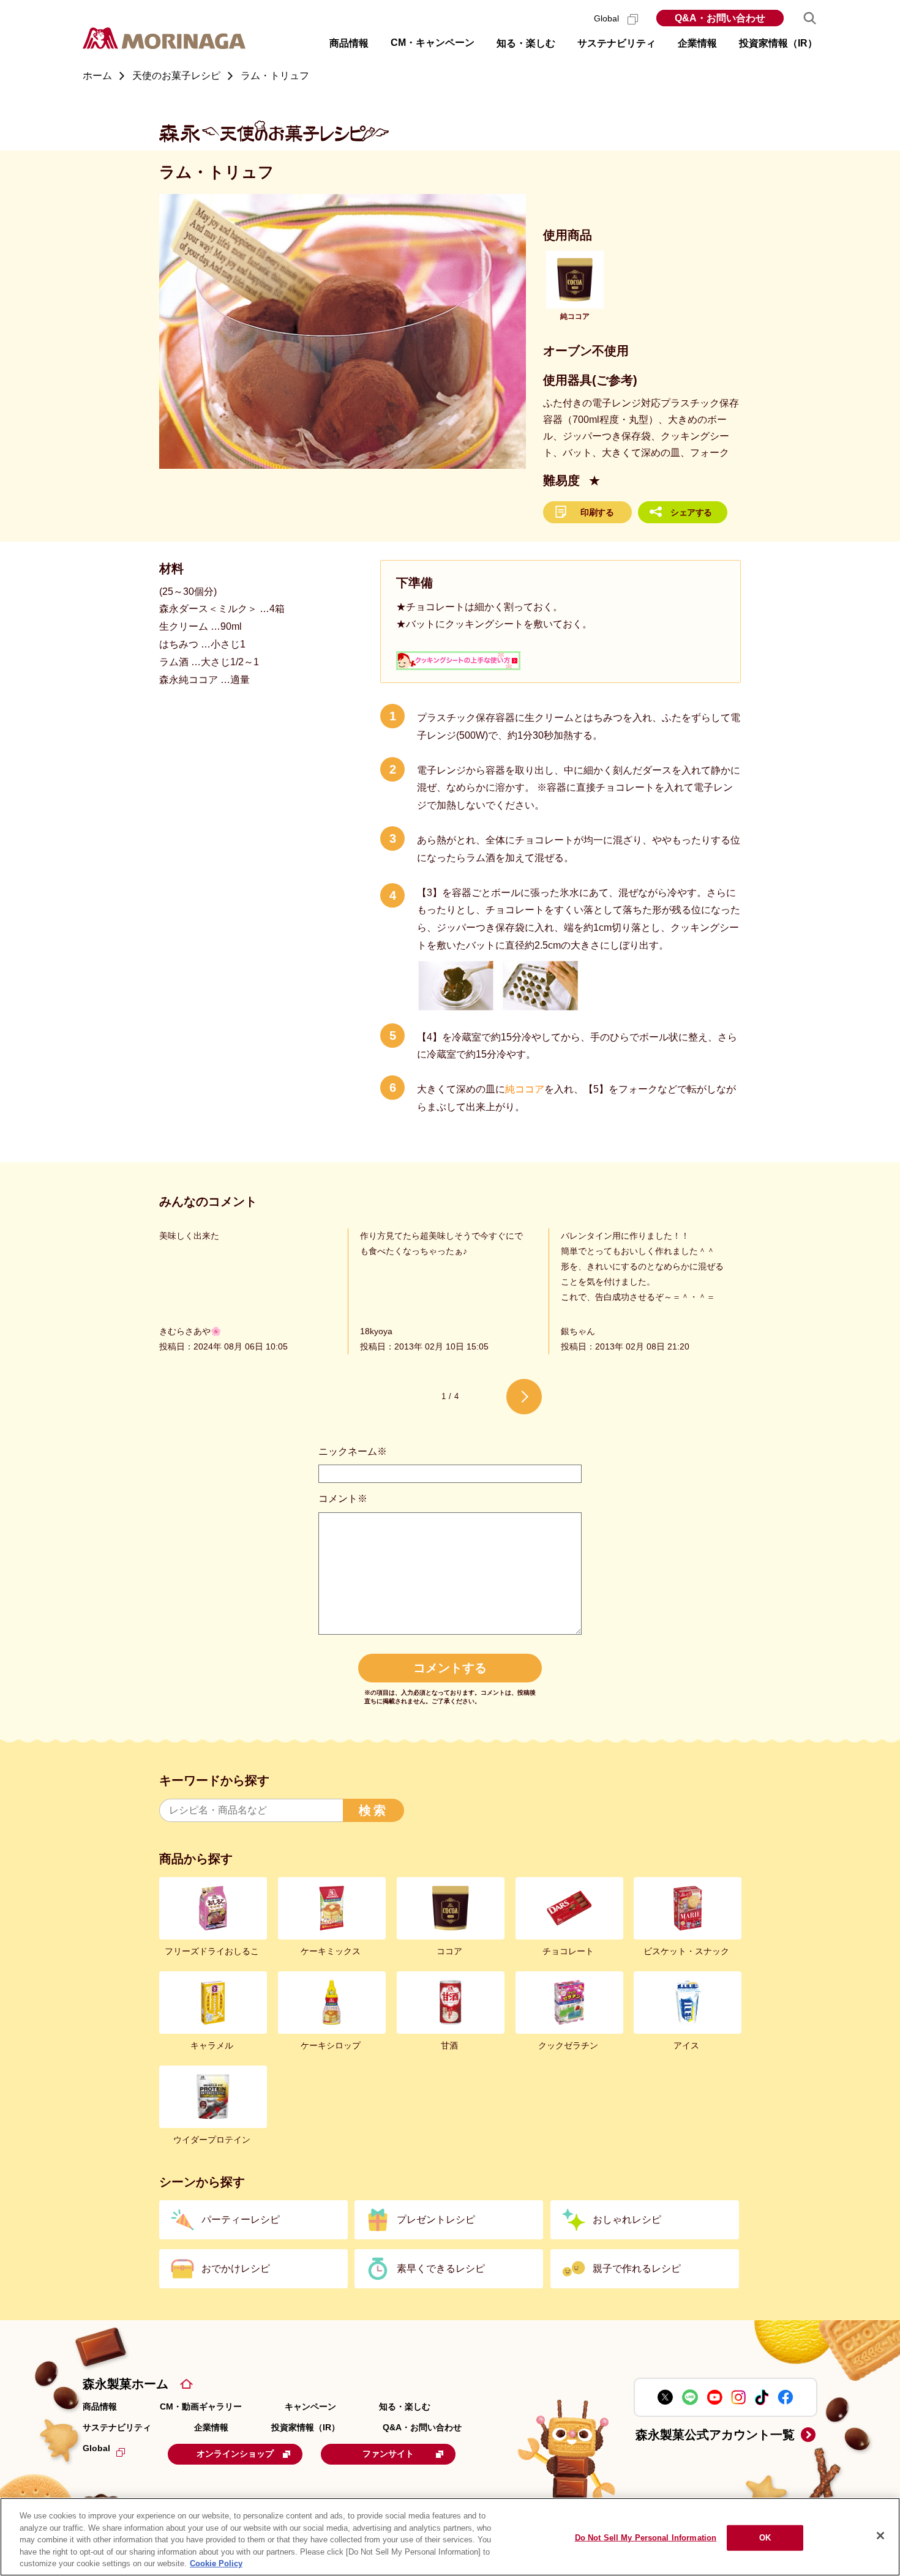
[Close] (880, 2536)
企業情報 (211, 2427)
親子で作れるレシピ (637, 2268)
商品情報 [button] (349, 43)
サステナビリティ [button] (617, 43)
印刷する (597, 512)
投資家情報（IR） (306, 2427)
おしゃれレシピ (627, 2219)
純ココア (525, 1089)
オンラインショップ (235, 2454)
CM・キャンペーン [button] (433, 43)
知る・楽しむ (405, 2406)
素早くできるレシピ (441, 2268)
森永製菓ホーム (126, 2384)
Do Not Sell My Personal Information (646, 2538)
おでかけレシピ (236, 2268)
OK (765, 2538)
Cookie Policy (216, 2563)
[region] (450, 2537)
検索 (373, 1810)
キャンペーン (310, 2406)
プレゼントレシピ (436, 2219)
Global (608, 18)
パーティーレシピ (241, 2219)
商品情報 (100, 2406)
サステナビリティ (117, 2427)
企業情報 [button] (697, 43)
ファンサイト (388, 2454)
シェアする (691, 512)
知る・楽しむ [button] (526, 43)
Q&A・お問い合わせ (720, 18)
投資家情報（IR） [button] (778, 43)
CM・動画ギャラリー (201, 2406)
